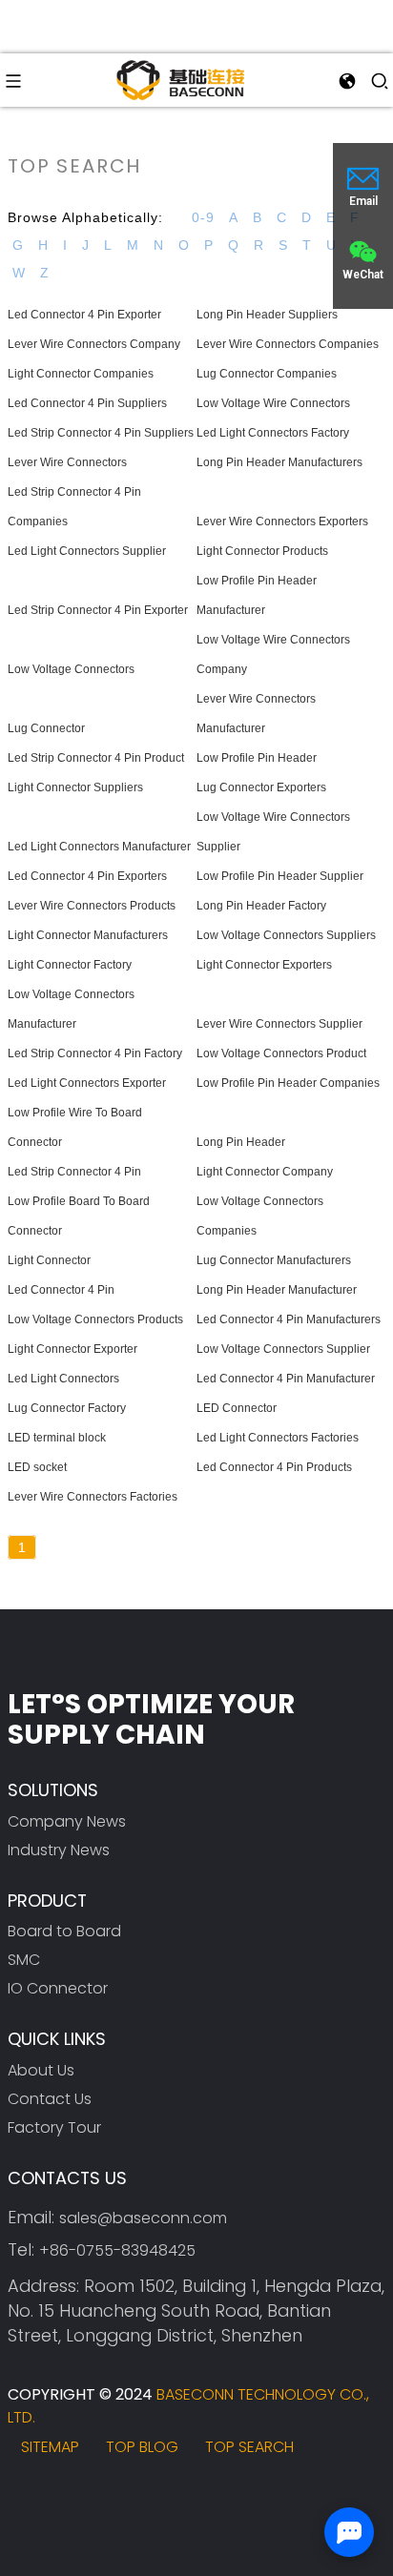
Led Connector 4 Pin (61, 1290)
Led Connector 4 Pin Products (274, 1467)
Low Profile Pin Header (257, 758)
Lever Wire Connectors (67, 462)
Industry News (59, 1850)
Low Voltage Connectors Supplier (283, 1349)
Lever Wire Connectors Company (94, 344)
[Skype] (135, 2497)
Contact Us (50, 2099)
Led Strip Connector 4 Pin (74, 1172)
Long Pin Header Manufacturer (277, 1290)
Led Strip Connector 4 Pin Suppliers (101, 433)
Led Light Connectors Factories (278, 1438)
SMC (24, 1960)
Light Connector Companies (81, 374)
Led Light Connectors (63, 1379)
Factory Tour (54, 2127)
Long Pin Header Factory (261, 906)
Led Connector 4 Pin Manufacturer (286, 1379)
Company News (67, 1821)
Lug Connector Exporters (261, 787)
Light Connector (49, 1260)
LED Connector (237, 1408)
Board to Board (64, 1931)
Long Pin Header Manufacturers (279, 462)
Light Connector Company (265, 1172)
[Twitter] (83, 2497)
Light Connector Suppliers (75, 787)
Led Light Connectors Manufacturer (99, 847)
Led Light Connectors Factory (273, 433)
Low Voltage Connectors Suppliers (286, 935)
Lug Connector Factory (67, 1408)
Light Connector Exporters (264, 965)
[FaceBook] (30, 2497)
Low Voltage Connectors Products (95, 1319)
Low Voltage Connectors (71, 669)
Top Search (249, 2447)
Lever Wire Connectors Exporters (282, 521)
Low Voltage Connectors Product (281, 1053)
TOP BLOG (142, 2447)
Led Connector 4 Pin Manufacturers (289, 1319)
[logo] (180, 79)
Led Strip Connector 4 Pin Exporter (98, 610)
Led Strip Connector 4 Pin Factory (95, 1053)
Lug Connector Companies (267, 374)
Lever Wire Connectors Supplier (279, 1024)
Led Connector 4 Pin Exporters (87, 876)
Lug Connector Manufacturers (274, 1260)
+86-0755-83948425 (117, 2250)
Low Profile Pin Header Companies (288, 1083)
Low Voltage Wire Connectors (273, 403)
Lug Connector (46, 728)
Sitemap (50, 2447)
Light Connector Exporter (72, 1349)
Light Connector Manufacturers (88, 935)
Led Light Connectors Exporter (87, 1083)
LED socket (37, 1467)
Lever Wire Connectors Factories (93, 1497)
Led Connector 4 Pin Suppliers (87, 403)
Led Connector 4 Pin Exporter (84, 315)
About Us (41, 2070)
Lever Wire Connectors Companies (288, 344)
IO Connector (58, 1988)
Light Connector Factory (70, 965)
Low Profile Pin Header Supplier (280, 876)
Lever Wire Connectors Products (92, 906)
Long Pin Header (241, 1142)
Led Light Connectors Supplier (87, 551)
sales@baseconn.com (143, 2218)
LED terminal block (57, 1438)
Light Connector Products (262, 551)
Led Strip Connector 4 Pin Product (96, 758)
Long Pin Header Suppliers (267, 315)
